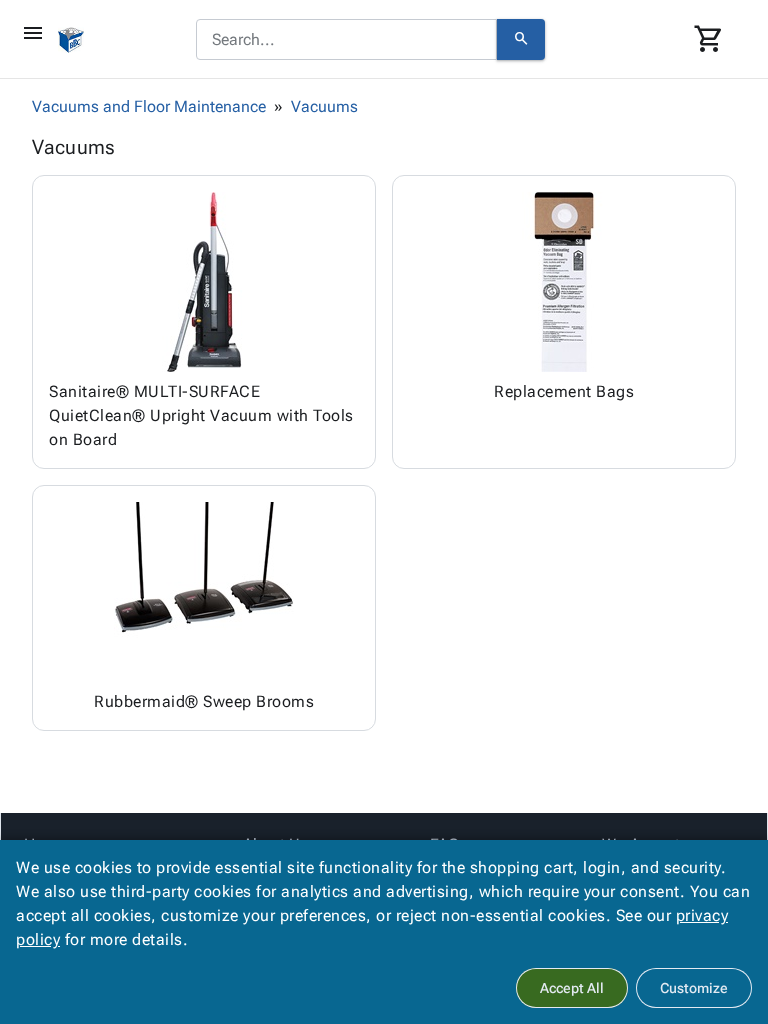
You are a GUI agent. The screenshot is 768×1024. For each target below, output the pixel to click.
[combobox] (346, 40)
